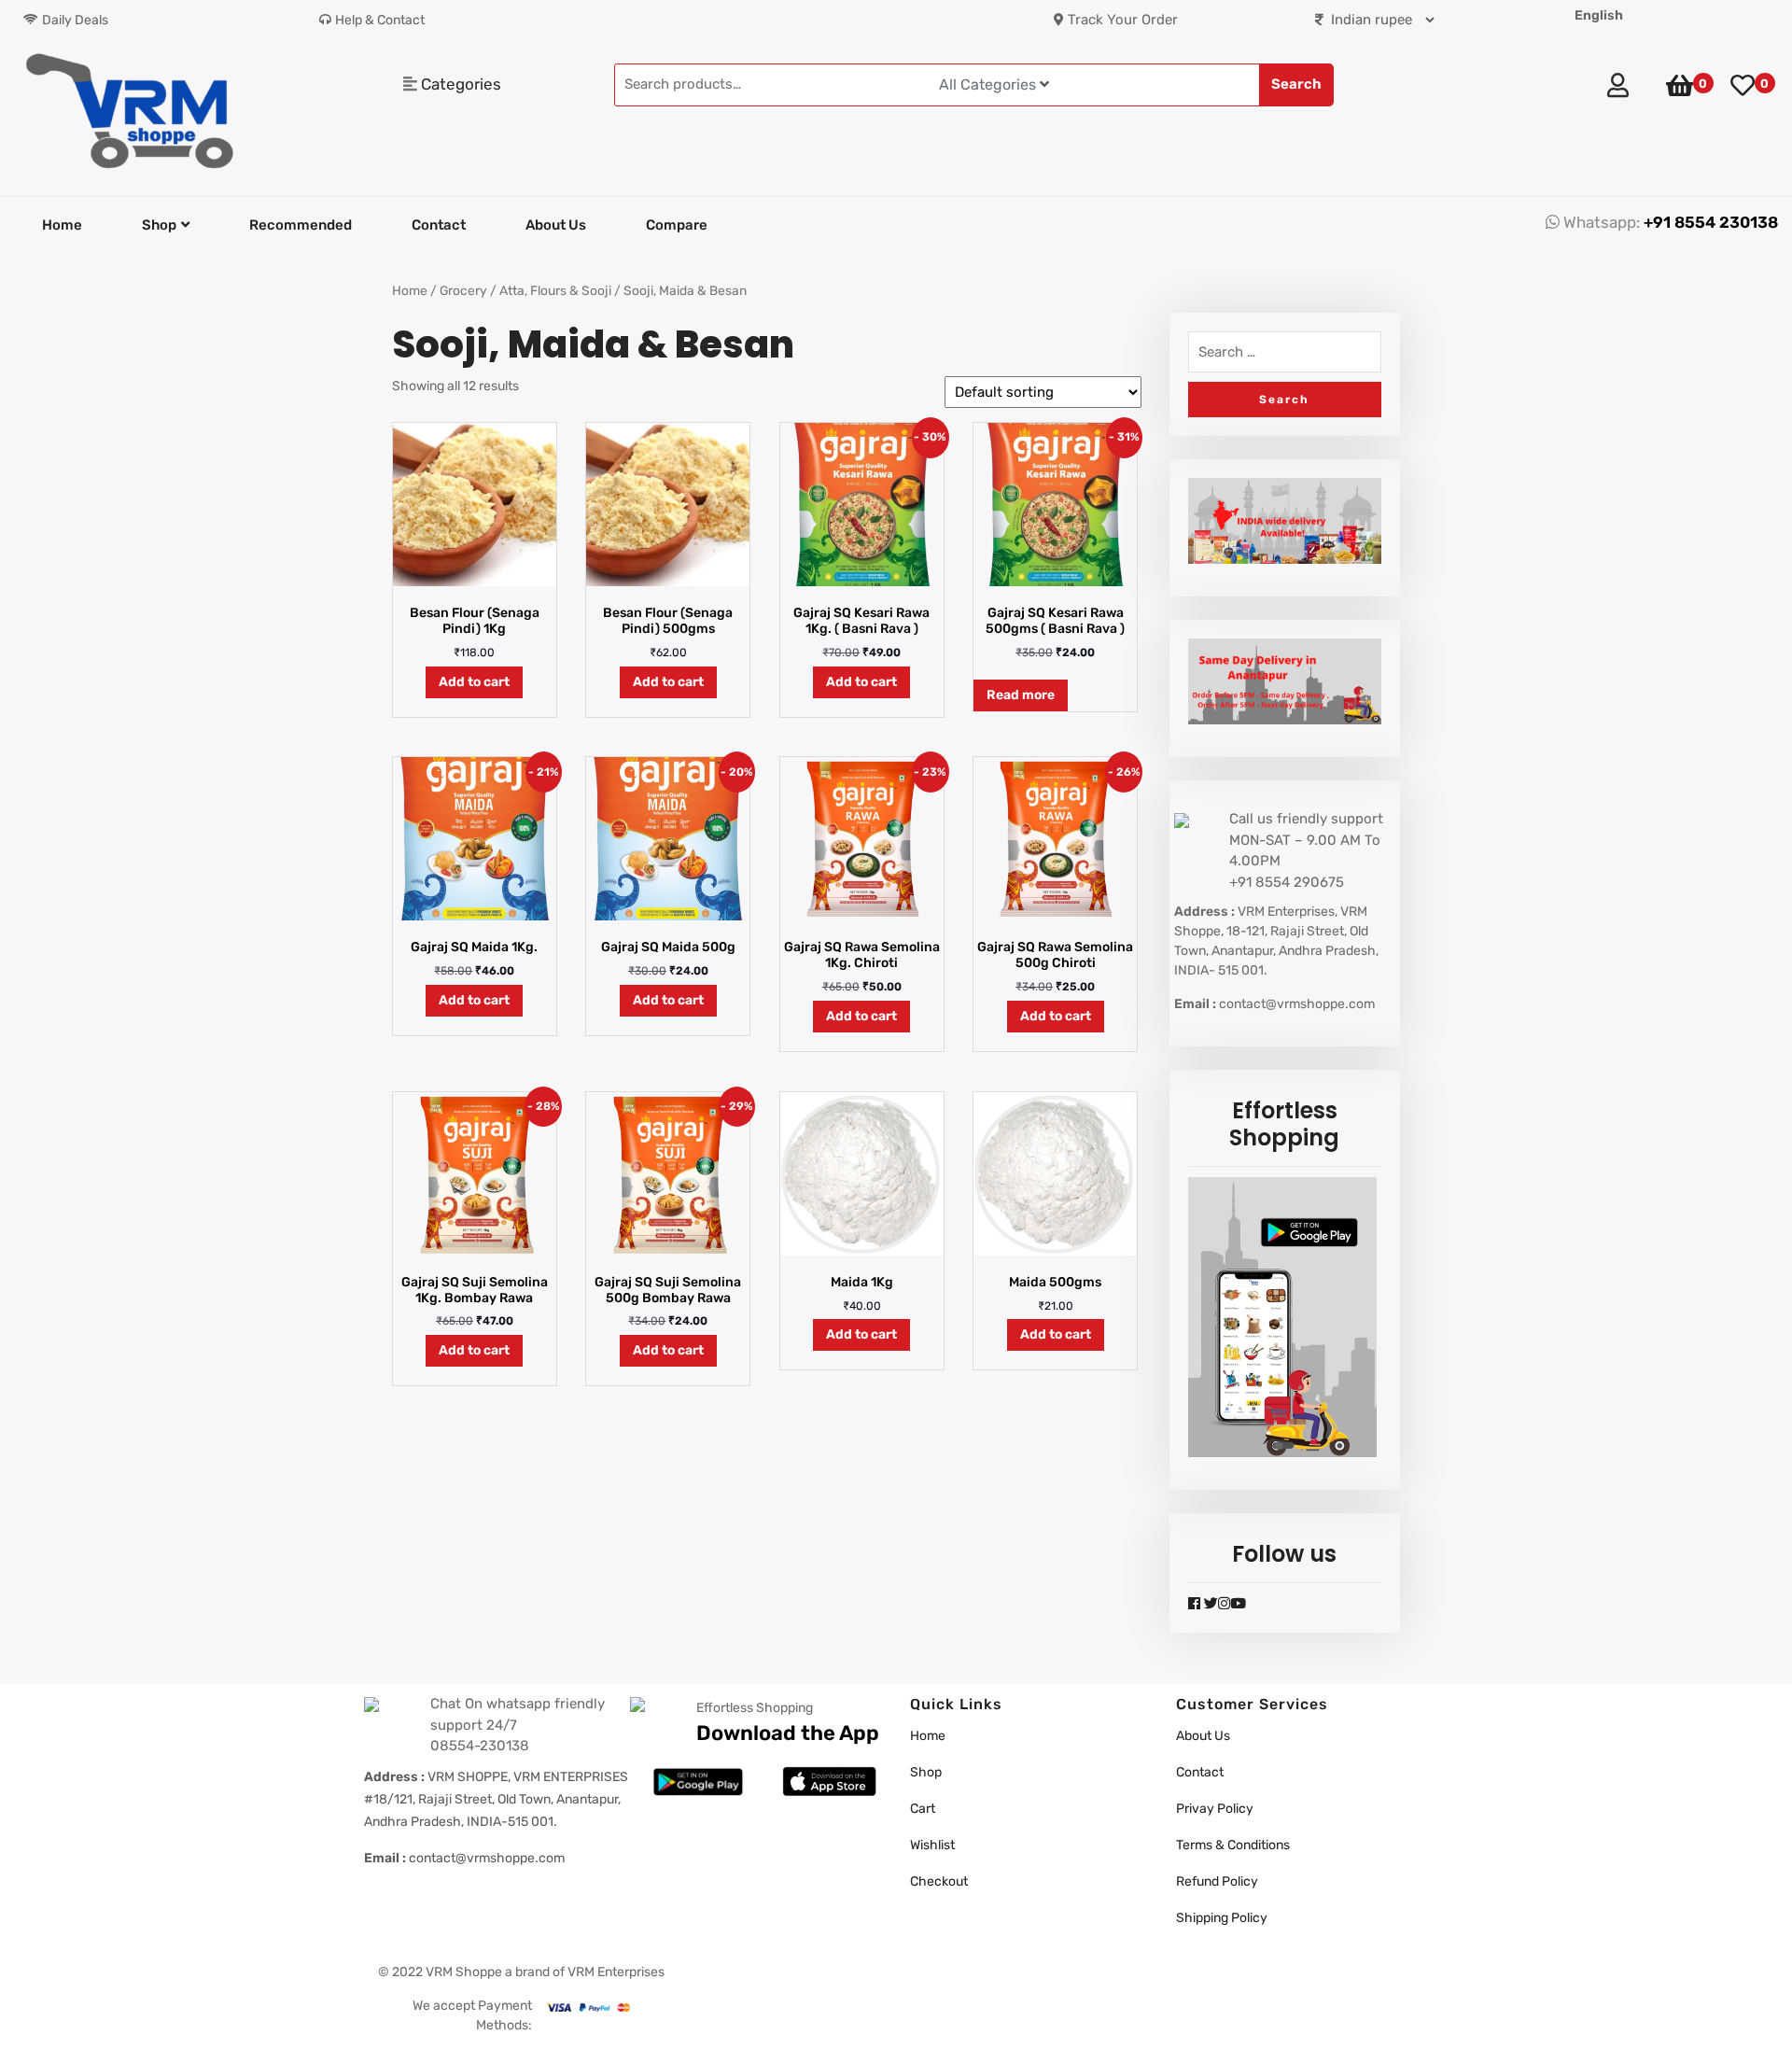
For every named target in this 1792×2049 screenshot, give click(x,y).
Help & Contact (380, 20)
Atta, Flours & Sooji (555, 290)
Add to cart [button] (474, 682)
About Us (556, 225)
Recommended (301, 225)
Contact (439, 225)
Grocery (463, 290)
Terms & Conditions (1233, 1845)
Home (62, 225)
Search (1296, 84)
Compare (677, 225)
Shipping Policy (1222, 1918)
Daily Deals (75, 20)
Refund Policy (1217, 1881)
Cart (923, 1809)
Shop (159, 225)
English (1599, 15)
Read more (1021, 695)
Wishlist (932, 1845)
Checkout (939, 1881)
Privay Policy (1215, 1809)
